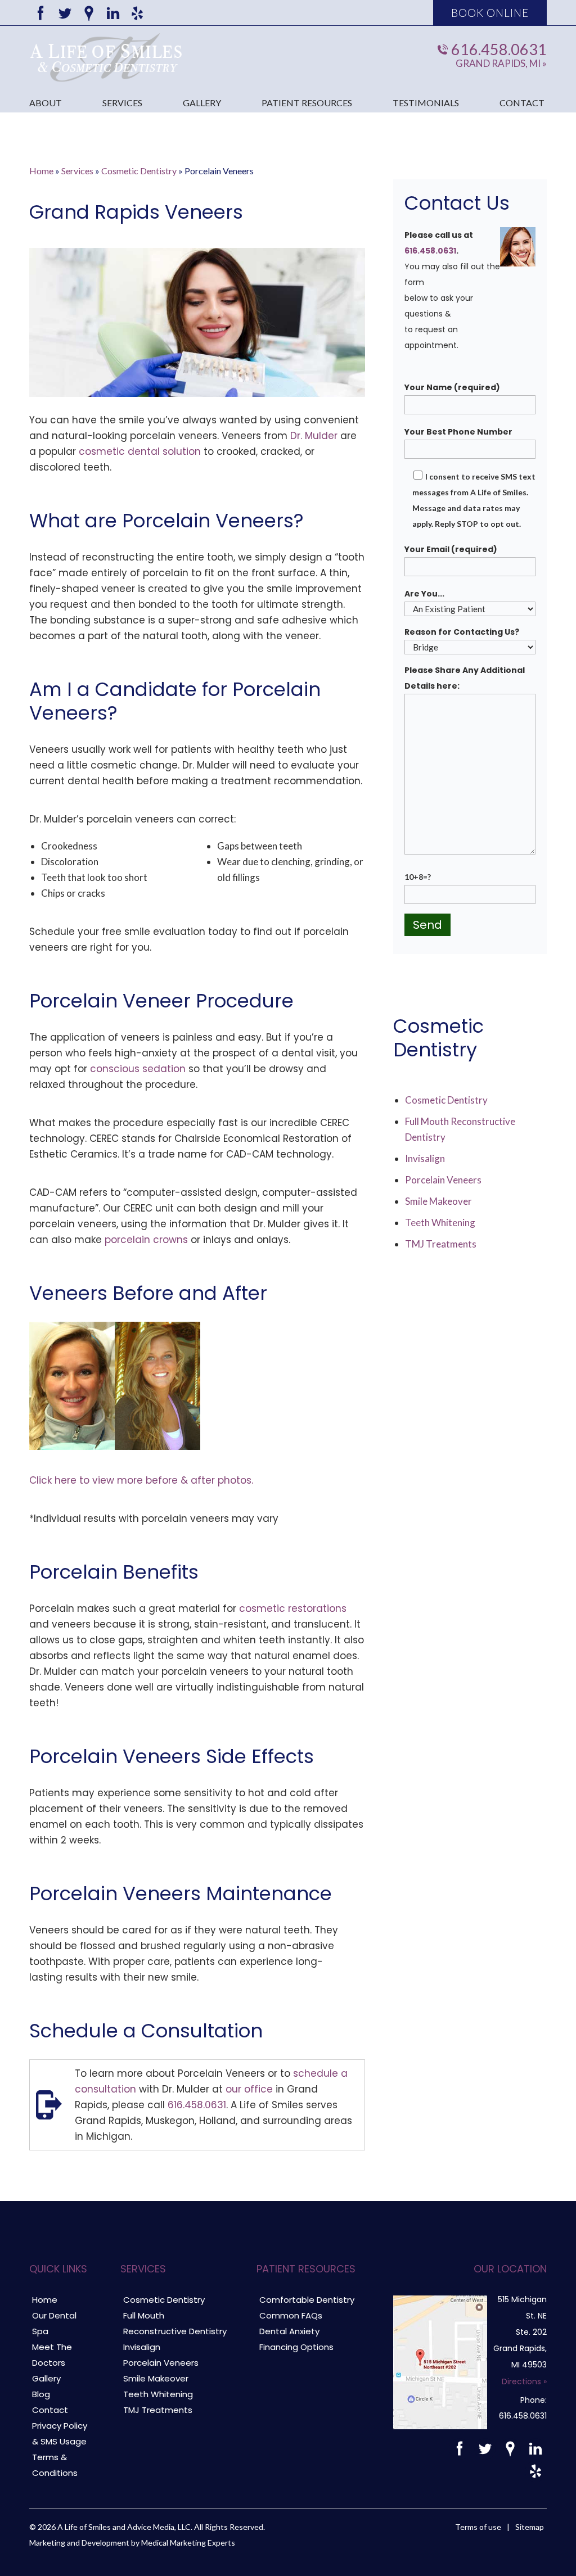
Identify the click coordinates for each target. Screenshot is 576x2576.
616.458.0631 (499, 49)
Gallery (202, 103)
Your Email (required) (451, 549)
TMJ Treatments (441, 1244)
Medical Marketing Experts (188, 2543)
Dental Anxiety (289, 2331)
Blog (41, 2394)
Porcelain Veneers (443, 1180)
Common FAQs (291, 2315)
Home (41, 171)
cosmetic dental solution (140, 451)
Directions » (524, 2381)
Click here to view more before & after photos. (141, 1480)
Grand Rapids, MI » (501, 63)
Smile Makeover (438, 1201)
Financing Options (296, 2347)
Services (122, 103)
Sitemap (530, 2527)
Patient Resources (307, 103)
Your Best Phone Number (458, 432)
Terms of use (478, 2527)
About (46, 103)
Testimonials (426, 103)
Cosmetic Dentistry (139, 171)
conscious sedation (138, 1069)
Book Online (490, 13)
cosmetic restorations (293, 1608)
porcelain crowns (146, 1240)
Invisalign (425, 1158)
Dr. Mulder (314, 436)
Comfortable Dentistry (307, 2300)
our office (249, 2089)
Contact (522, 103)
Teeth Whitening (440, 1223)
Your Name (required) (452, 387)
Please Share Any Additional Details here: (465, 678)
